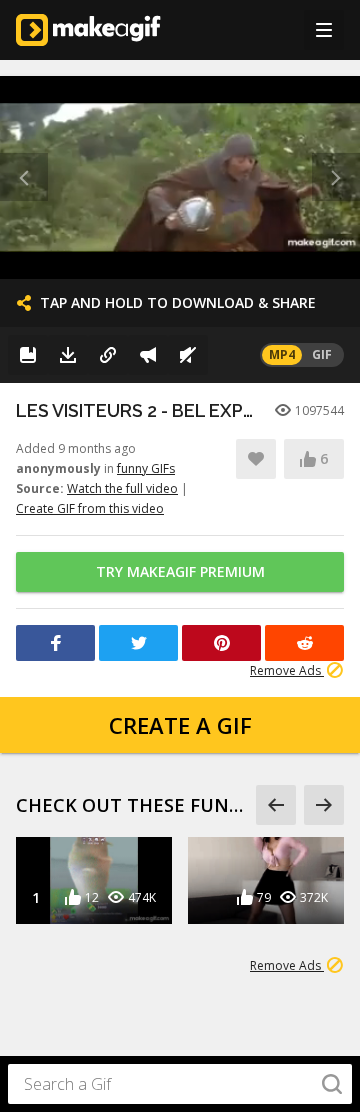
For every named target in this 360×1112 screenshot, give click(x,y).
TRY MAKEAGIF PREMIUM (180, 571)
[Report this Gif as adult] (148, 355)
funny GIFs (146, 468)
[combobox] (180, 1084)
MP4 (282, 354)
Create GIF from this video (90, 508)
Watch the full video (122, 488)
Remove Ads (287, 670)
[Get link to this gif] (108, 355)
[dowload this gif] (68, 355)
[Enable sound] (188, 355)
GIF (322, 354)
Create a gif (180, 725)
